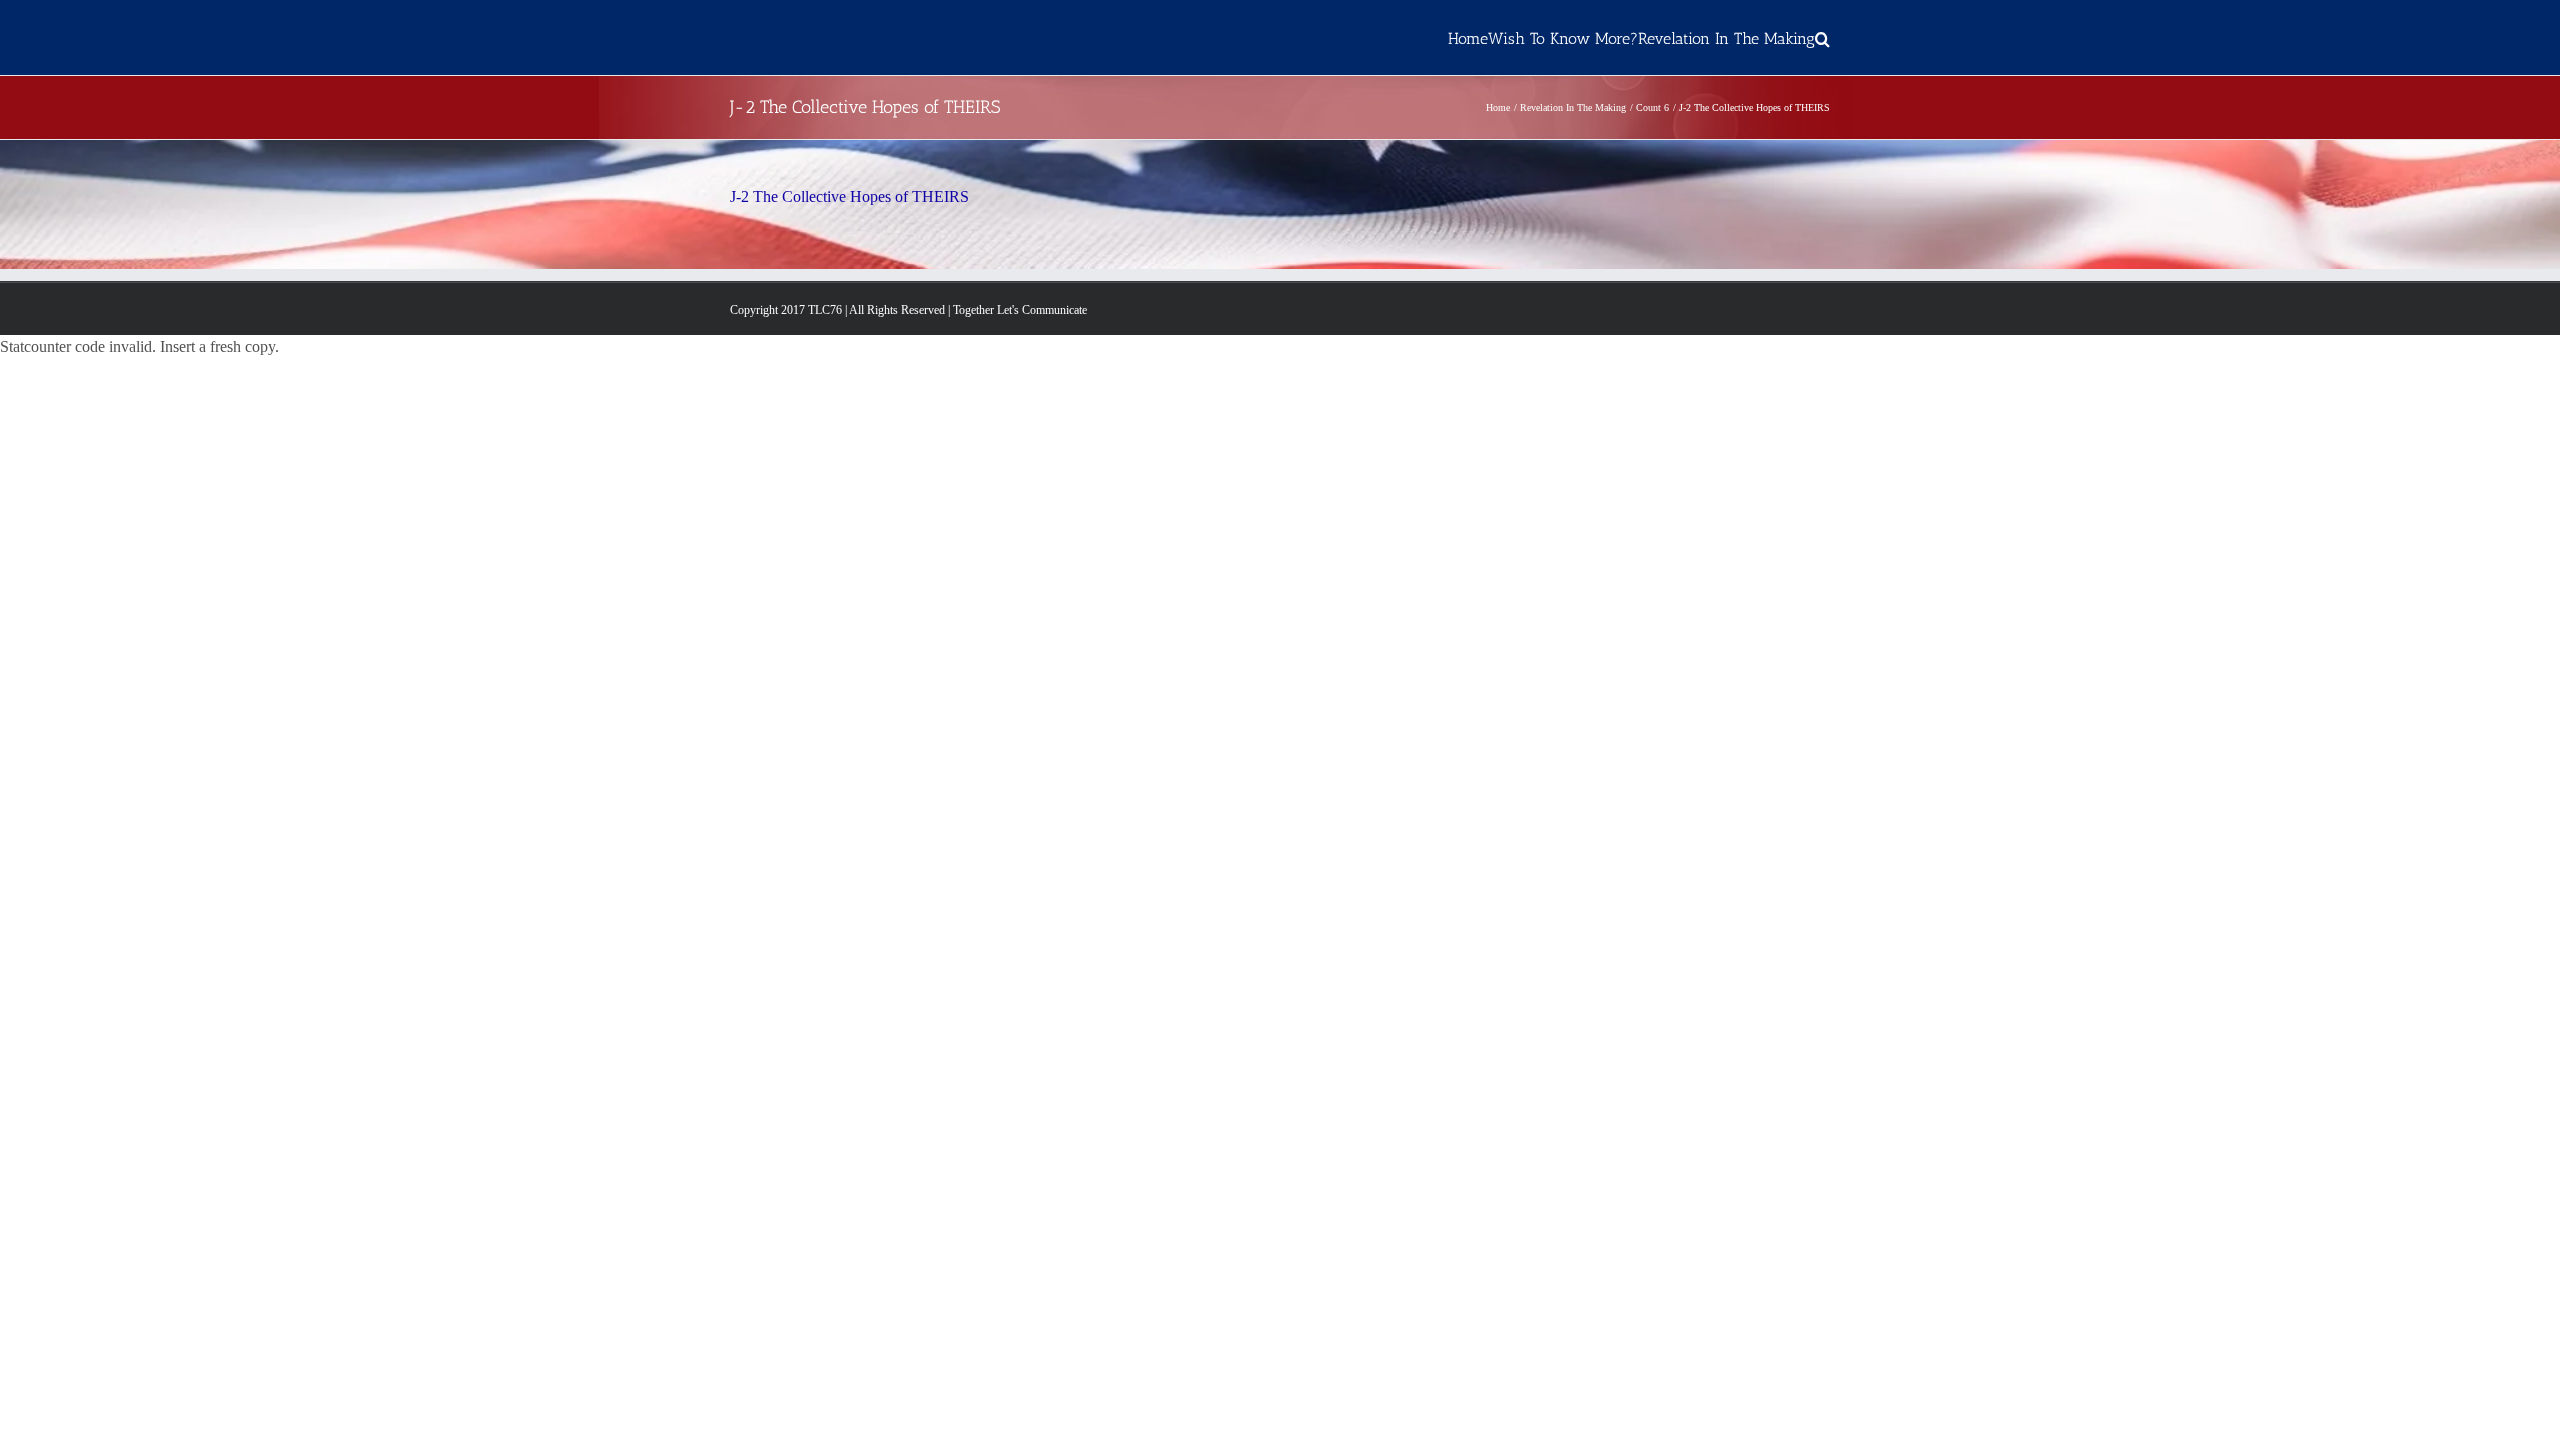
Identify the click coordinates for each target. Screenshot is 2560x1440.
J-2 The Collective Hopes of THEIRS (849, 196)
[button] (1822, 37)
